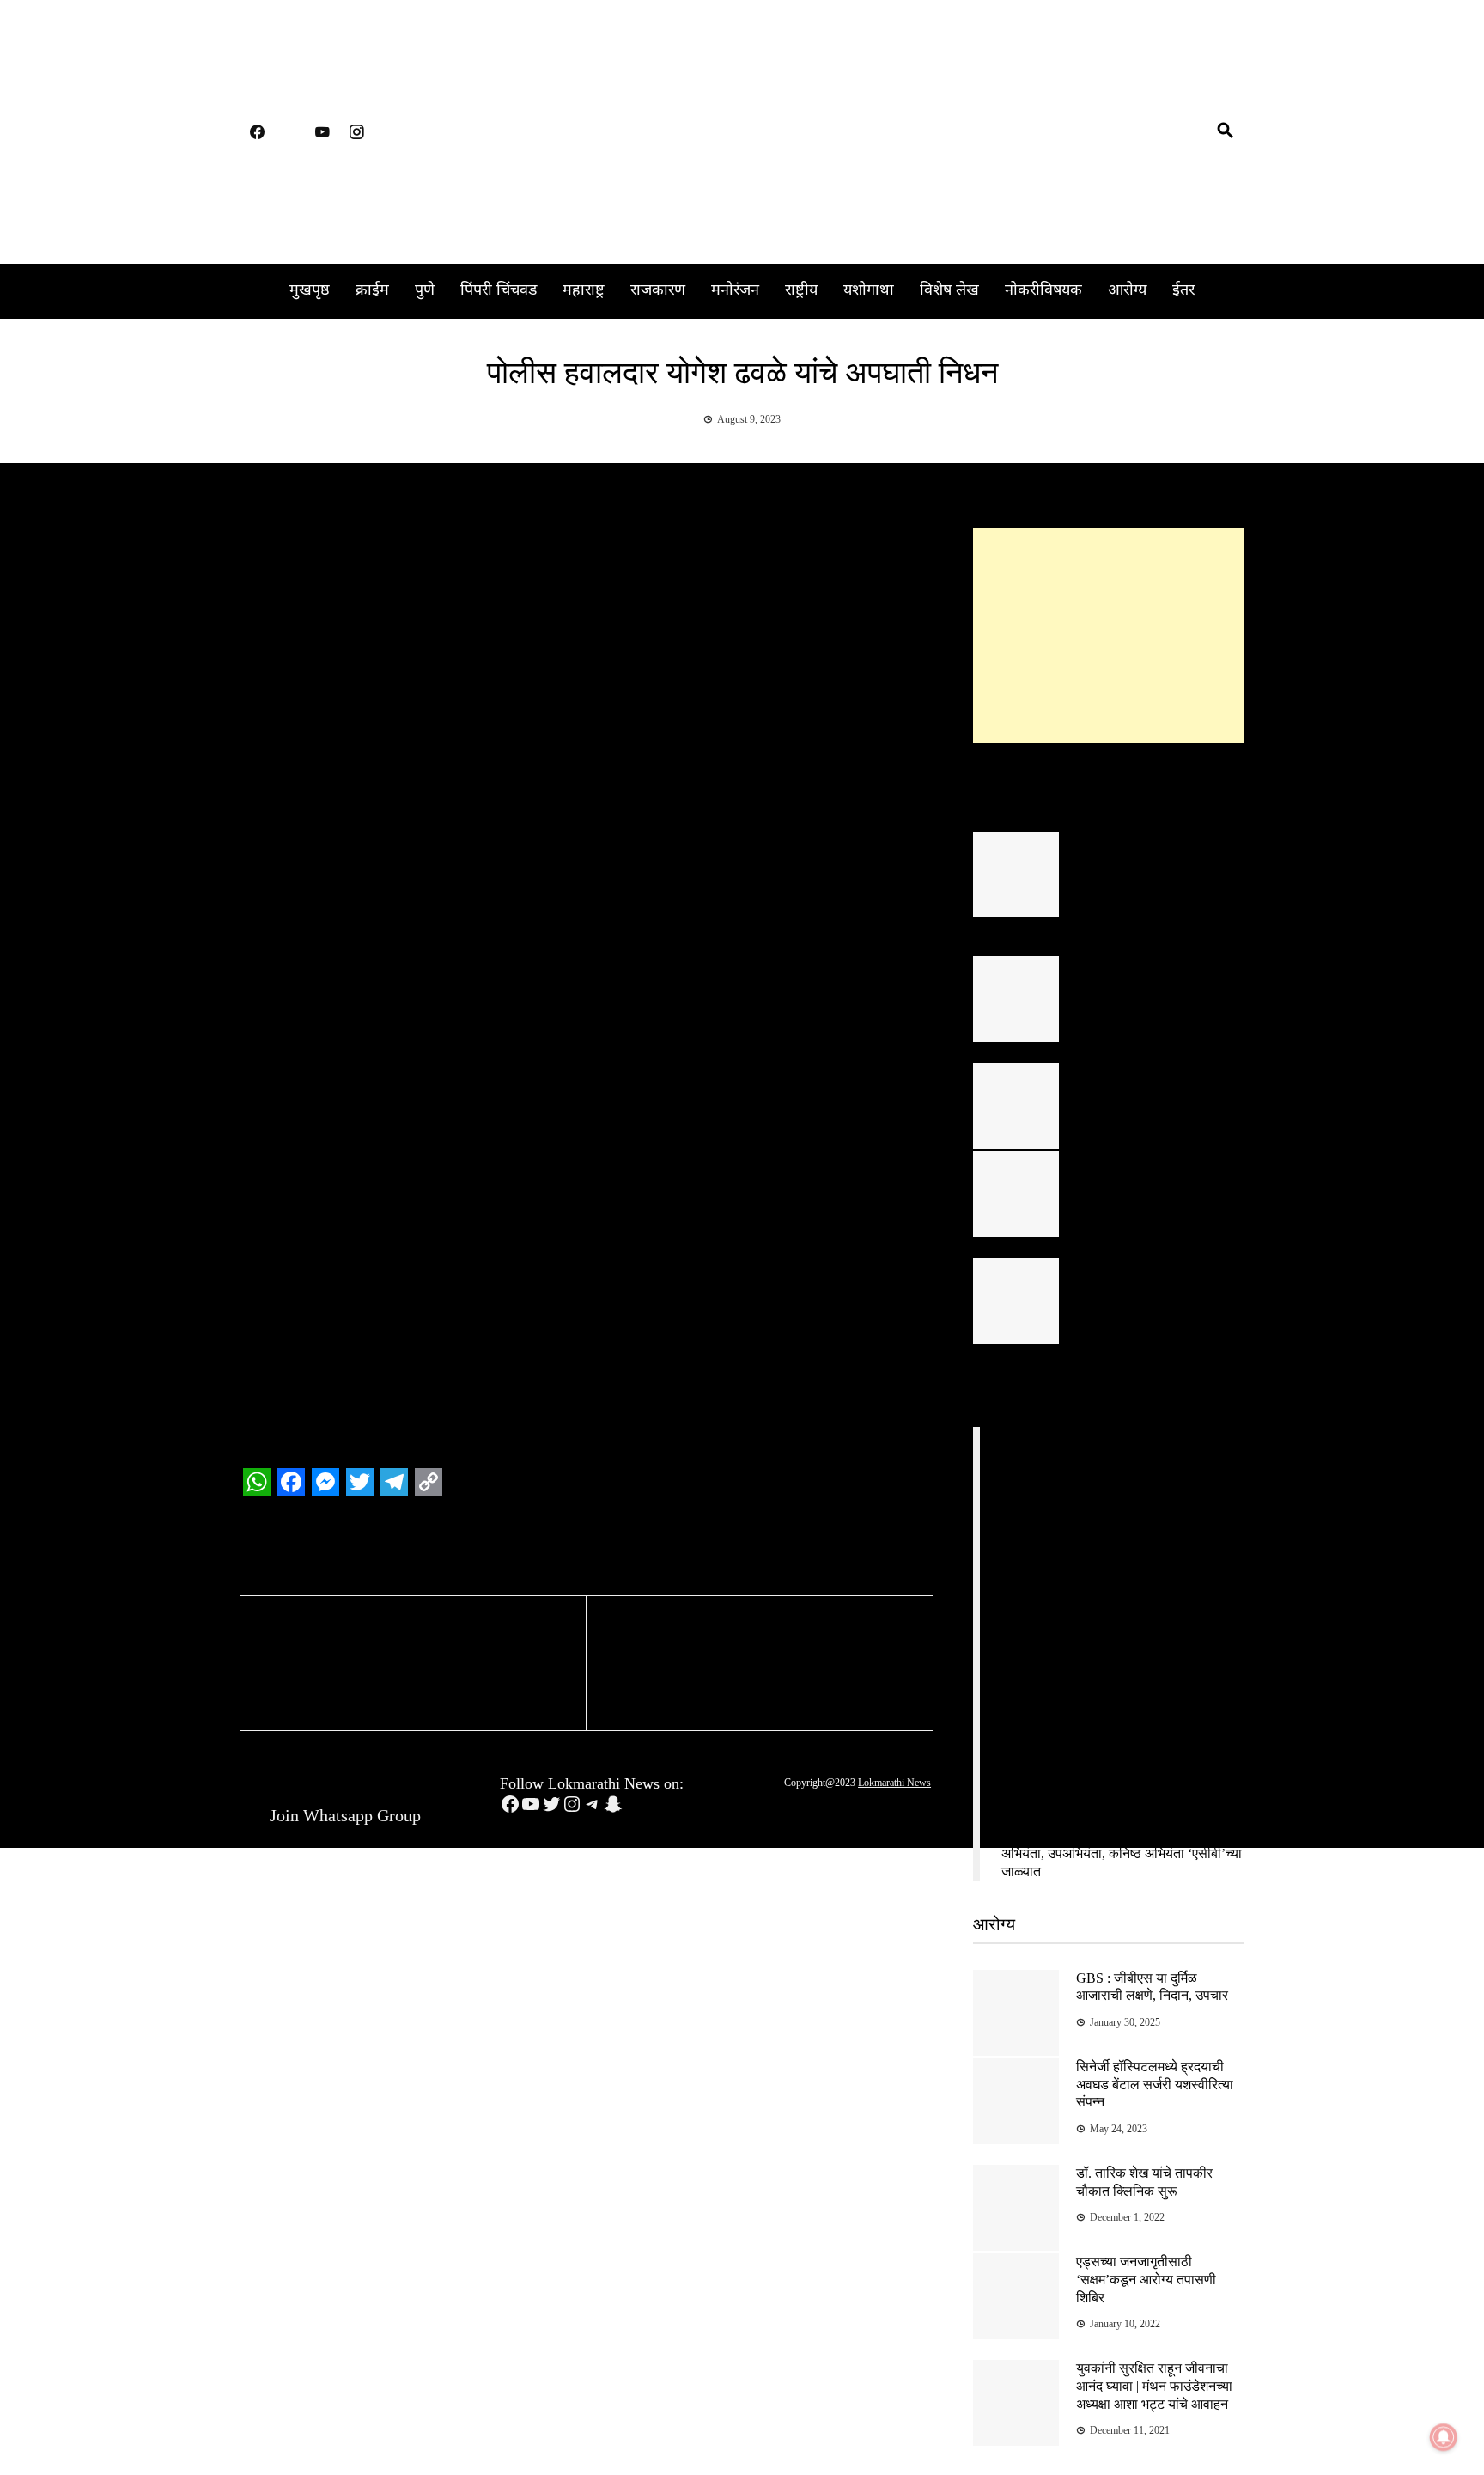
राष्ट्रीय (801, 291)
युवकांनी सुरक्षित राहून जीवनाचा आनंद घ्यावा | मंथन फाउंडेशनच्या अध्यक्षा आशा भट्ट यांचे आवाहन (1154, 2386)
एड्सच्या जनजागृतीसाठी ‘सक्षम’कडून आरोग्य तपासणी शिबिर (1146, 2280)
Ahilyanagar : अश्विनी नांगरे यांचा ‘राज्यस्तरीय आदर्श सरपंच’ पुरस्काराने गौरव (1153, 1284)
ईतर (1183, 291)
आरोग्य (1127, 291)
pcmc (510, 1550)
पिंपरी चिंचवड (499, 291)
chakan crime (383, 1550)
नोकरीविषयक (1043, 291)
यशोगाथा (869, 291)
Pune (542, 1550)
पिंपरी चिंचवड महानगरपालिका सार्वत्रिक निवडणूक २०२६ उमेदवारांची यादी (1148, 982)
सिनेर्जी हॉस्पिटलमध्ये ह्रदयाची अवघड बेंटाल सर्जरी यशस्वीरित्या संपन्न (1155, 2085)
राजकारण (658, 291)
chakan (328, 1550)
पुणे (425, 291)
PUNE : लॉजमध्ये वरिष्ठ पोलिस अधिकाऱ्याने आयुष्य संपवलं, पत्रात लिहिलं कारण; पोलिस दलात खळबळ (1110, 1477)
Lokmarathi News (894, 1783)
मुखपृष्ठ (310, 291)
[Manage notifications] (1444, 2437)
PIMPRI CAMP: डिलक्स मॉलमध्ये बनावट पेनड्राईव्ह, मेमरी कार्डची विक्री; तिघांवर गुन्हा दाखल (1110, 1750)
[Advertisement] (1109, 636)
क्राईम (372, 291)
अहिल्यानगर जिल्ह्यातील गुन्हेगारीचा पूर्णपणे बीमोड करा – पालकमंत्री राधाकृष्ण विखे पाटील (1160, 1177)
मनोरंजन (735, 291)
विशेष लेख (949, 291)
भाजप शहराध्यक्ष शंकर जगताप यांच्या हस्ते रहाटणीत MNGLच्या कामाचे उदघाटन (414, 1665)
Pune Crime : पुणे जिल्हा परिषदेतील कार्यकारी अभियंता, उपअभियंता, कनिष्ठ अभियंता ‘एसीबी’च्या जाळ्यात (1122, 1853)
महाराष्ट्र (584, 291)
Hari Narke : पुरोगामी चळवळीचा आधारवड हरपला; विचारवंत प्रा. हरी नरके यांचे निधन (735, 1665)
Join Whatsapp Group (343, 1815)
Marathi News (456, 1550)
